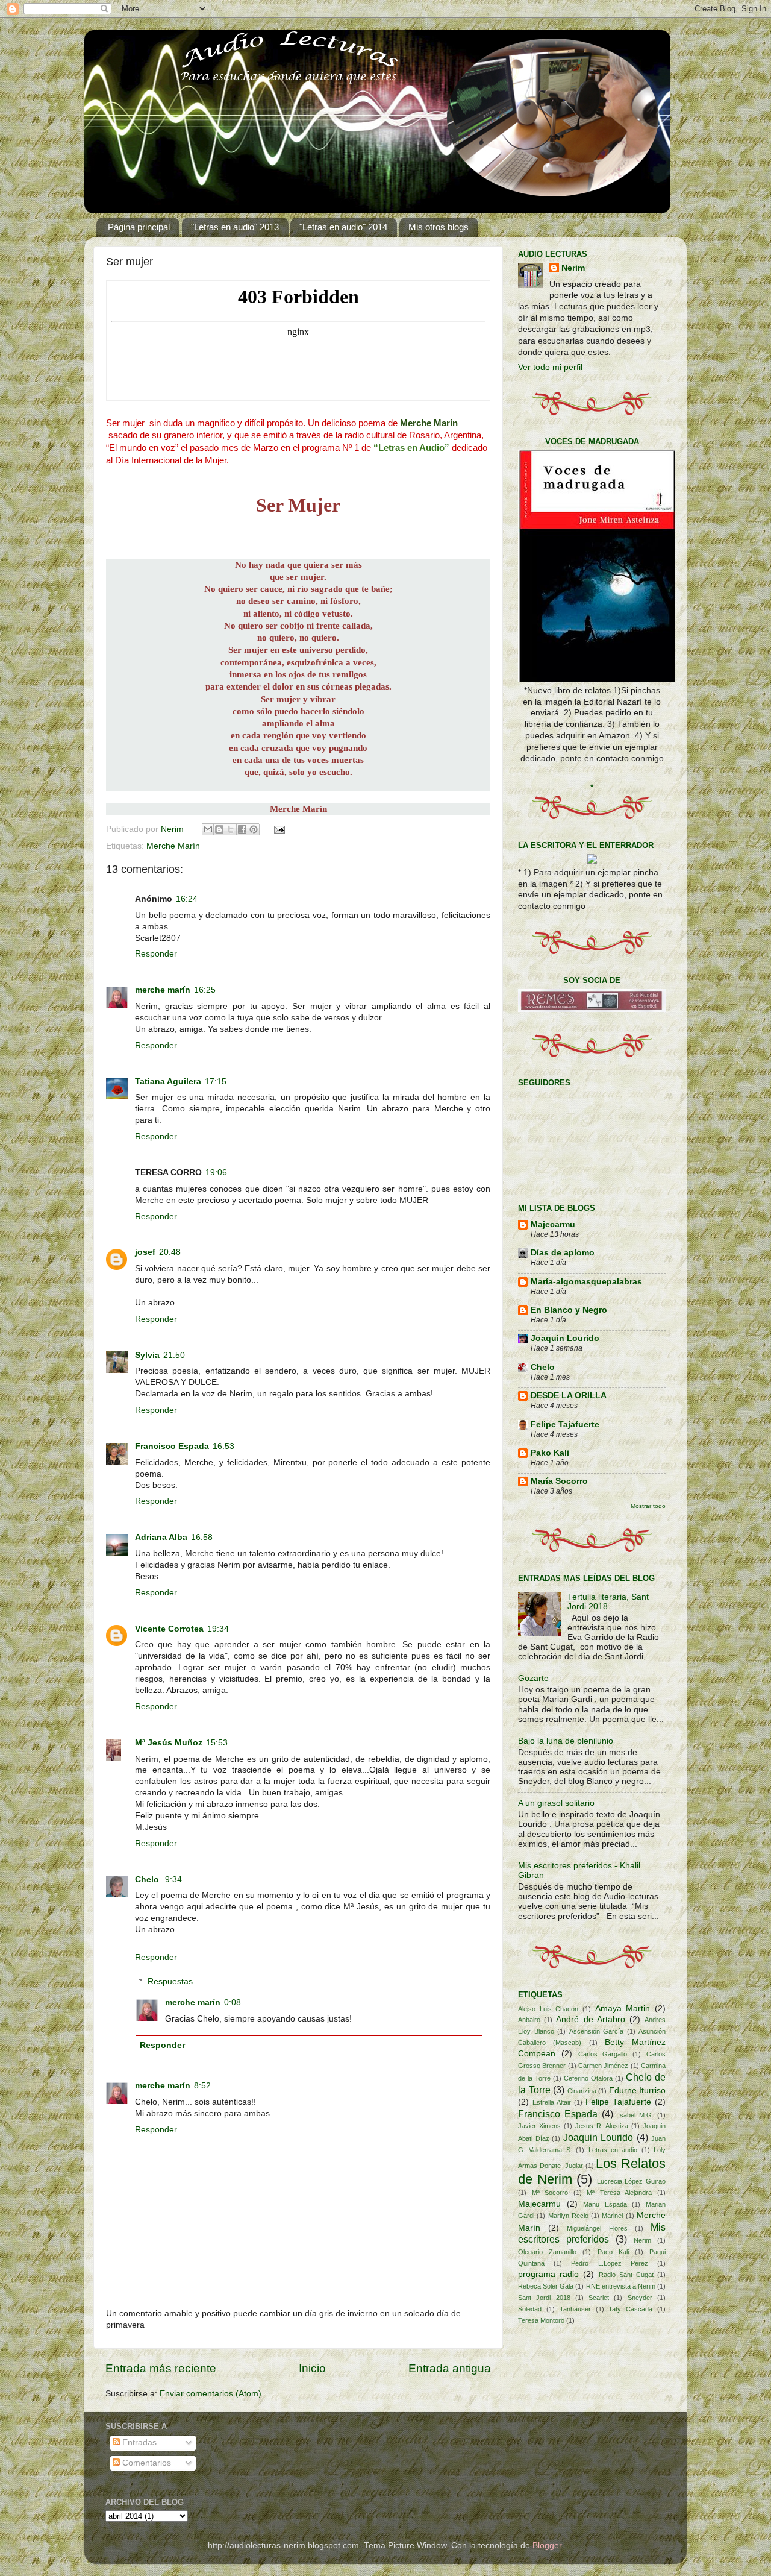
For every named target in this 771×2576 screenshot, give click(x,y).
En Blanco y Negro (569, 1310)
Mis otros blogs (439, 227)
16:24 (187, 899)
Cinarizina (582, 2091)
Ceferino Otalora (588, 2078)
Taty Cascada (630, 2309)
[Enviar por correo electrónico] (208, 829)
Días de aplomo (563, 1253)
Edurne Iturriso (638, 2091)
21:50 (174, 1355)
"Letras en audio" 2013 (235, 227)
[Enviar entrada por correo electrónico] (278, 829)
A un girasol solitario (556, 1803)
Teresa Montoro (541, 2320)
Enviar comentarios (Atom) (211, 2394)
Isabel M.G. (636, 2115)
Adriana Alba (161, 1537)
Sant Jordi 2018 (544, 2298)
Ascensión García (597, 2031)
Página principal (139, 227)
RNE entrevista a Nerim (621, 2286)
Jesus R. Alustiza (602, 2126)
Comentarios (145, 2463)
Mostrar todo (648, 1506)
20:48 (170, 1252)
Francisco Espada (172, 1446)
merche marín (163, 990)
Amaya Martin (623, 2009)
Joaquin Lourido (565, 1338)
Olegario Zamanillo (547, 2252)
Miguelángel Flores (597, 2228)
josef (145, 1252)
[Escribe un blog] (219, 829)
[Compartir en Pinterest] (254, 829)
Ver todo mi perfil (550, 367)
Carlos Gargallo (603, 2054)
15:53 (217, 1743)
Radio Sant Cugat (626, 2275)
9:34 (173, 1880)
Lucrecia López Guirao (631, 2181)
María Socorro (559, 1481)
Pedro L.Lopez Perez (609, 2263)
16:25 (205, 990)
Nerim (173, 829)
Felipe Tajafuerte (565, 1425)
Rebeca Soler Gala (546, 2286)
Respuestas (170, 1981)
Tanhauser (575, 2309)
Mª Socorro (550, 2193)
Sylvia (147, 1355)
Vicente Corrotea (169, 1629)
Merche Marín (173, 846)
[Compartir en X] (231, 829)
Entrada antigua (450, 2368)
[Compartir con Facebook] (242, 829)
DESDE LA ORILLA (569, 1396)
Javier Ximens (539, 2126)
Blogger (547, 2546)
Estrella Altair (552, 2102)
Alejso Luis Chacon (548, 2009)
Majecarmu (553, 1224)
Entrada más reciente (161, 2368)
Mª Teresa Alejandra (619, 2193)
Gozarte (533, 1678)
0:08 (233, 2003)
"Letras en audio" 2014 (343, 227)
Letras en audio (613, 2150)
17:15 (216, 1082)
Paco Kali (613, 2252)
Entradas (138, 2442)
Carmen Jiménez (603, 2066)
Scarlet (599, 2298)
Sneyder (640, 2298)
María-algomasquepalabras (586, 1282)
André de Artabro (590, 2019)
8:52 (202, 2086)
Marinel (612, 2216)
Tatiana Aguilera (168, 1082)
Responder (156, 954)
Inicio (312, 2368)
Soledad (530, 2309)
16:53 (223, 1446)
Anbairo (529, 2020)
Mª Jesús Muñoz (169, 1743)
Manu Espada (605, 2204)
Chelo (148, 1880)
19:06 (216, 1173)
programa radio (548, 2274)
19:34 (218, 1629)
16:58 (202, 1537)
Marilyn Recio (568, 2216)
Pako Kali (550, 1453)
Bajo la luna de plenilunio (566, 1741)
